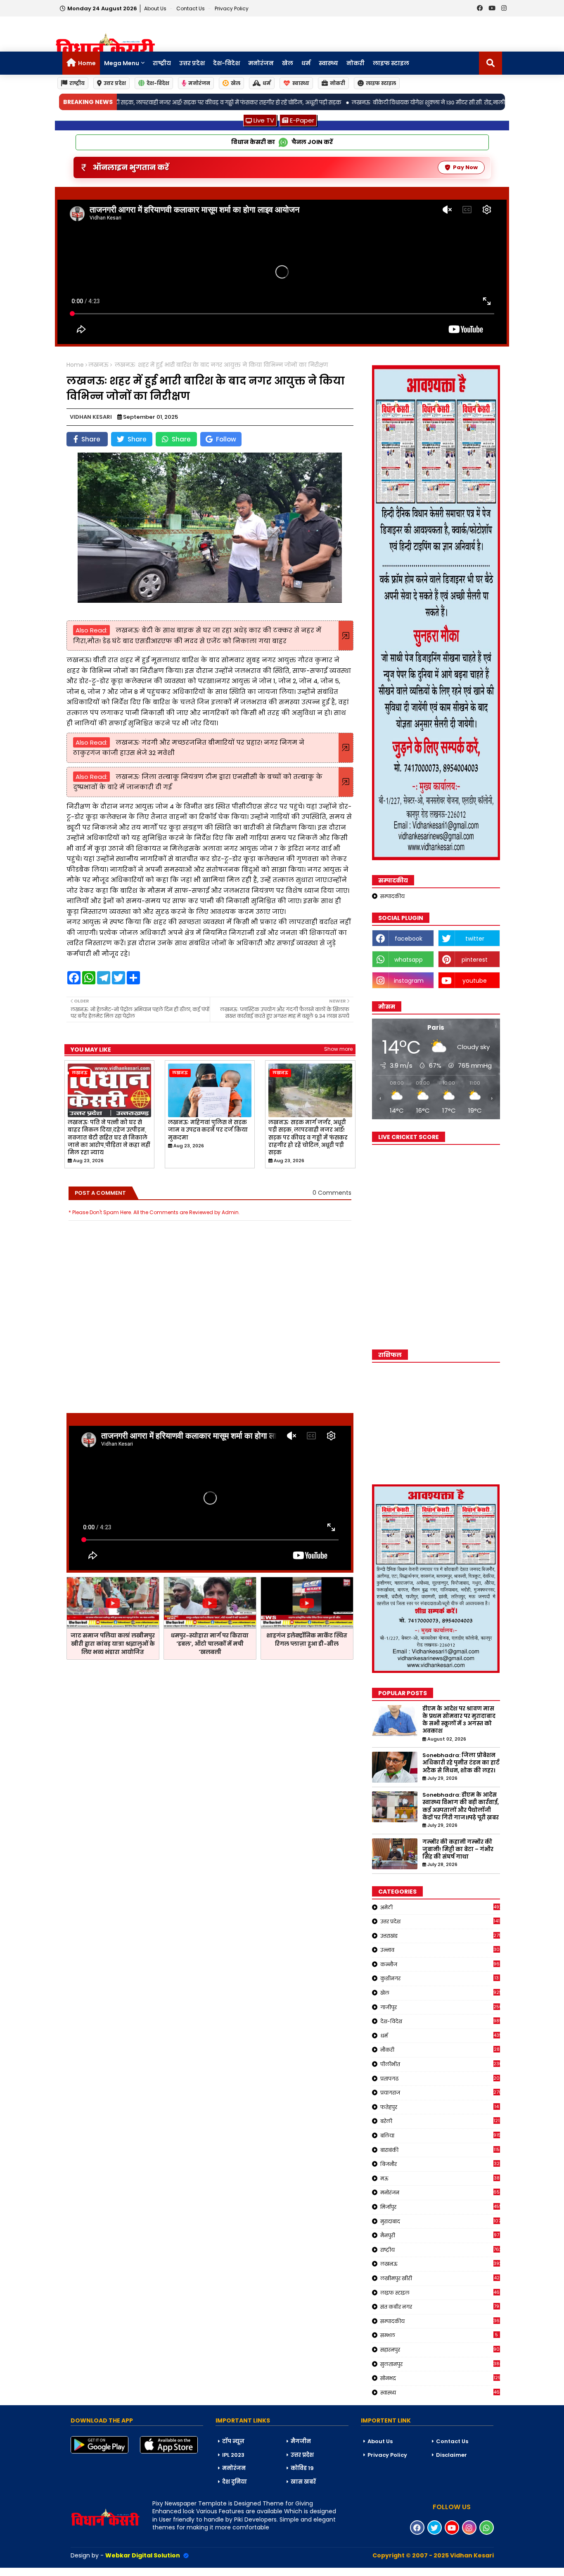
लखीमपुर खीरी (440, 2278)
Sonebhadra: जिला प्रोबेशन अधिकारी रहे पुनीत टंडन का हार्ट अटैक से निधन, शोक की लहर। (461, 1763)
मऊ (440, 2178)
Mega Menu (122, 63)
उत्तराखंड (440, 1936)
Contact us (191, 8)
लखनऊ (98, 365)
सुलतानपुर (440, 2364)
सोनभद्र (440, 2378)
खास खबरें (303, 2482)
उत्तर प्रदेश (192, 63)
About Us (156, 8)
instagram (409, 981)
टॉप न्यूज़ (233, 2441)
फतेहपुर (440, 2107)
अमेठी (440, 1907)
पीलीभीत (440, 2064)
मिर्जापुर (440, 2207)
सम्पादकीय (392, 896)
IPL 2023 (233, 2455)
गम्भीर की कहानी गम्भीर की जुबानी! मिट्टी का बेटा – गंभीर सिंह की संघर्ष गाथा (458, 1849)
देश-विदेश (226, 63)
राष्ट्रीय (162, 63)
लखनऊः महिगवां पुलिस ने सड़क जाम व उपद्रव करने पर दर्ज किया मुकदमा (208, 1130)
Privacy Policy (232, 8)
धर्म (306, 63)
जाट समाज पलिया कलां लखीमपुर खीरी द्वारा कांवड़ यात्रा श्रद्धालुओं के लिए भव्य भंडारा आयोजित (113, 1644)
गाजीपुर (440, 2007)
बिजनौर (440, 2164)
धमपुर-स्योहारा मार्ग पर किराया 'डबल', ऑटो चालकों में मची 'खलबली (210, 1644)
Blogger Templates (62, 2571)
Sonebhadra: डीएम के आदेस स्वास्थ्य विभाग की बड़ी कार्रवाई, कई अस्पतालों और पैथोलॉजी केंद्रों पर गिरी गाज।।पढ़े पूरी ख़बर (461, 1806)
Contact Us (452, 2441)
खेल (288, 63)
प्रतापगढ (440, 2078)
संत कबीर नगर (440, 2307)
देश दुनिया (235, 2482)
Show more (338, 1049)
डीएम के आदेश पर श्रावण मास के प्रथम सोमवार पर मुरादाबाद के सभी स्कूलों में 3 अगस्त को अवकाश (459, 1720)
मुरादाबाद (440, 2221)
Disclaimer (451, 2455)
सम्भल (439, 2335)
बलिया (440, 2135)
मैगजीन (301, 2441)
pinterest (475, 960)
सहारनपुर (440, 2350)
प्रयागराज (440, 2092)
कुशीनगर (440, 1978)
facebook (409, 939)
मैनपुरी (440, 2235)
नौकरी (440, 2050)
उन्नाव (440, 1950)
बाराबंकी (440, 2150)
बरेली (440, 2121)
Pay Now (465, 167)
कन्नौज (440, 1964)
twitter (475, 939)
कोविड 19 (302, 2468)
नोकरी (355, 63)
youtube (475, 981)
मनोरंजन (261, 63)
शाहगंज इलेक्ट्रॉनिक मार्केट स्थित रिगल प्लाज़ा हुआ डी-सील (307, 1640)
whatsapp (409, 960)
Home (87, 63)
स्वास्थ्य (328, 63)
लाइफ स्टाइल (391, 63)
